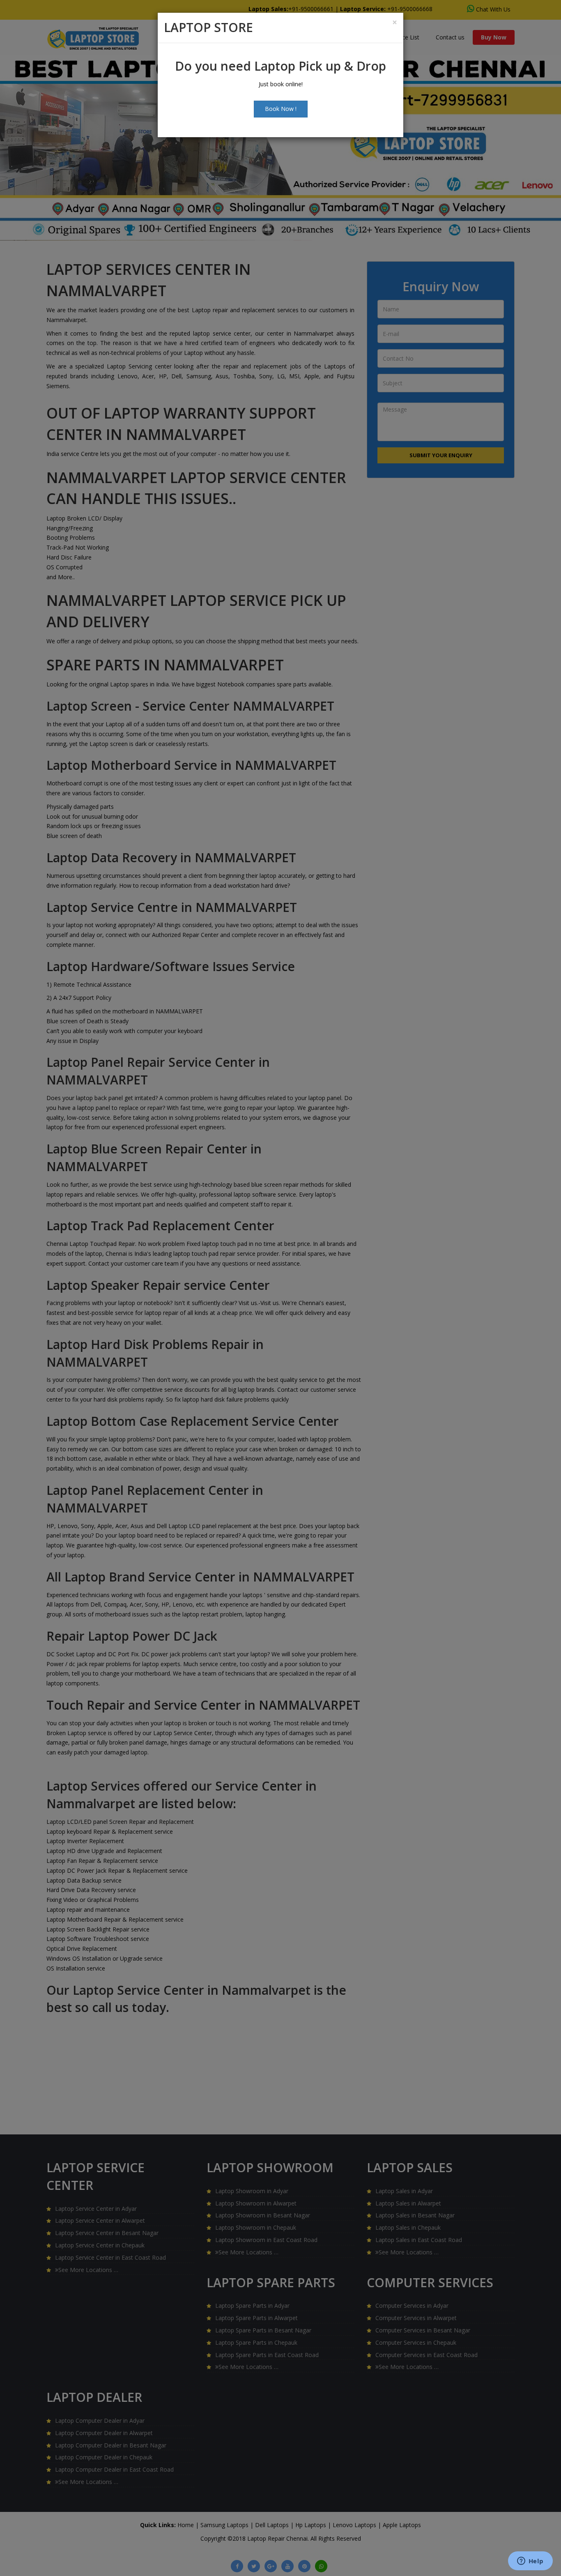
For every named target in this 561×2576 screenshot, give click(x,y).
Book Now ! (281, 109)
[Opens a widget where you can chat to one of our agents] (530, 2562)
